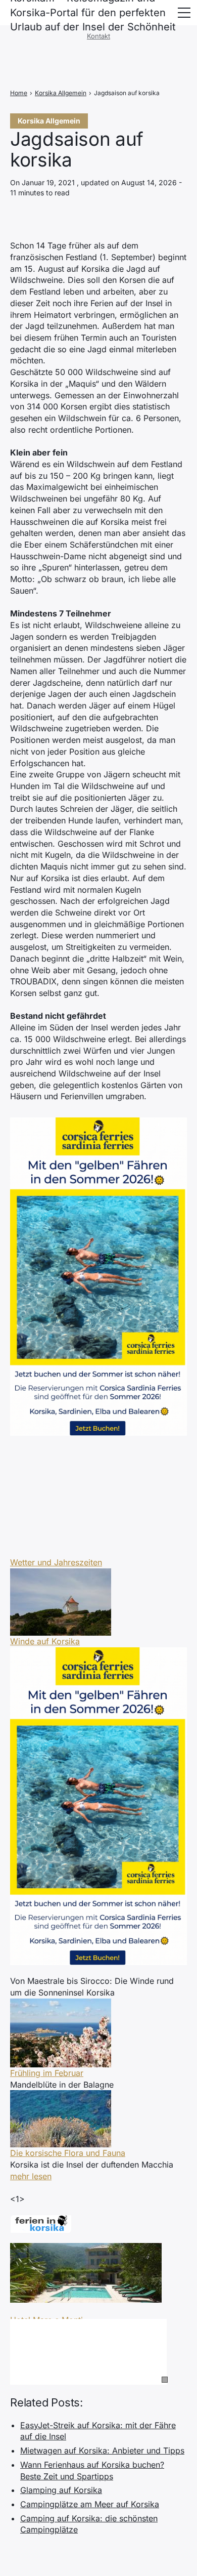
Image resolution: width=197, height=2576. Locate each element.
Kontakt (98, 36)
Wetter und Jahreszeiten (56, 1562)
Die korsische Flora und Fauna (68, 2153)
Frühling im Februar (47, 2073)
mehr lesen (31, 2176)
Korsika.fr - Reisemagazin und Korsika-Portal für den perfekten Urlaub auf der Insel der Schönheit (93, 13)
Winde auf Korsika (45, 1641)
